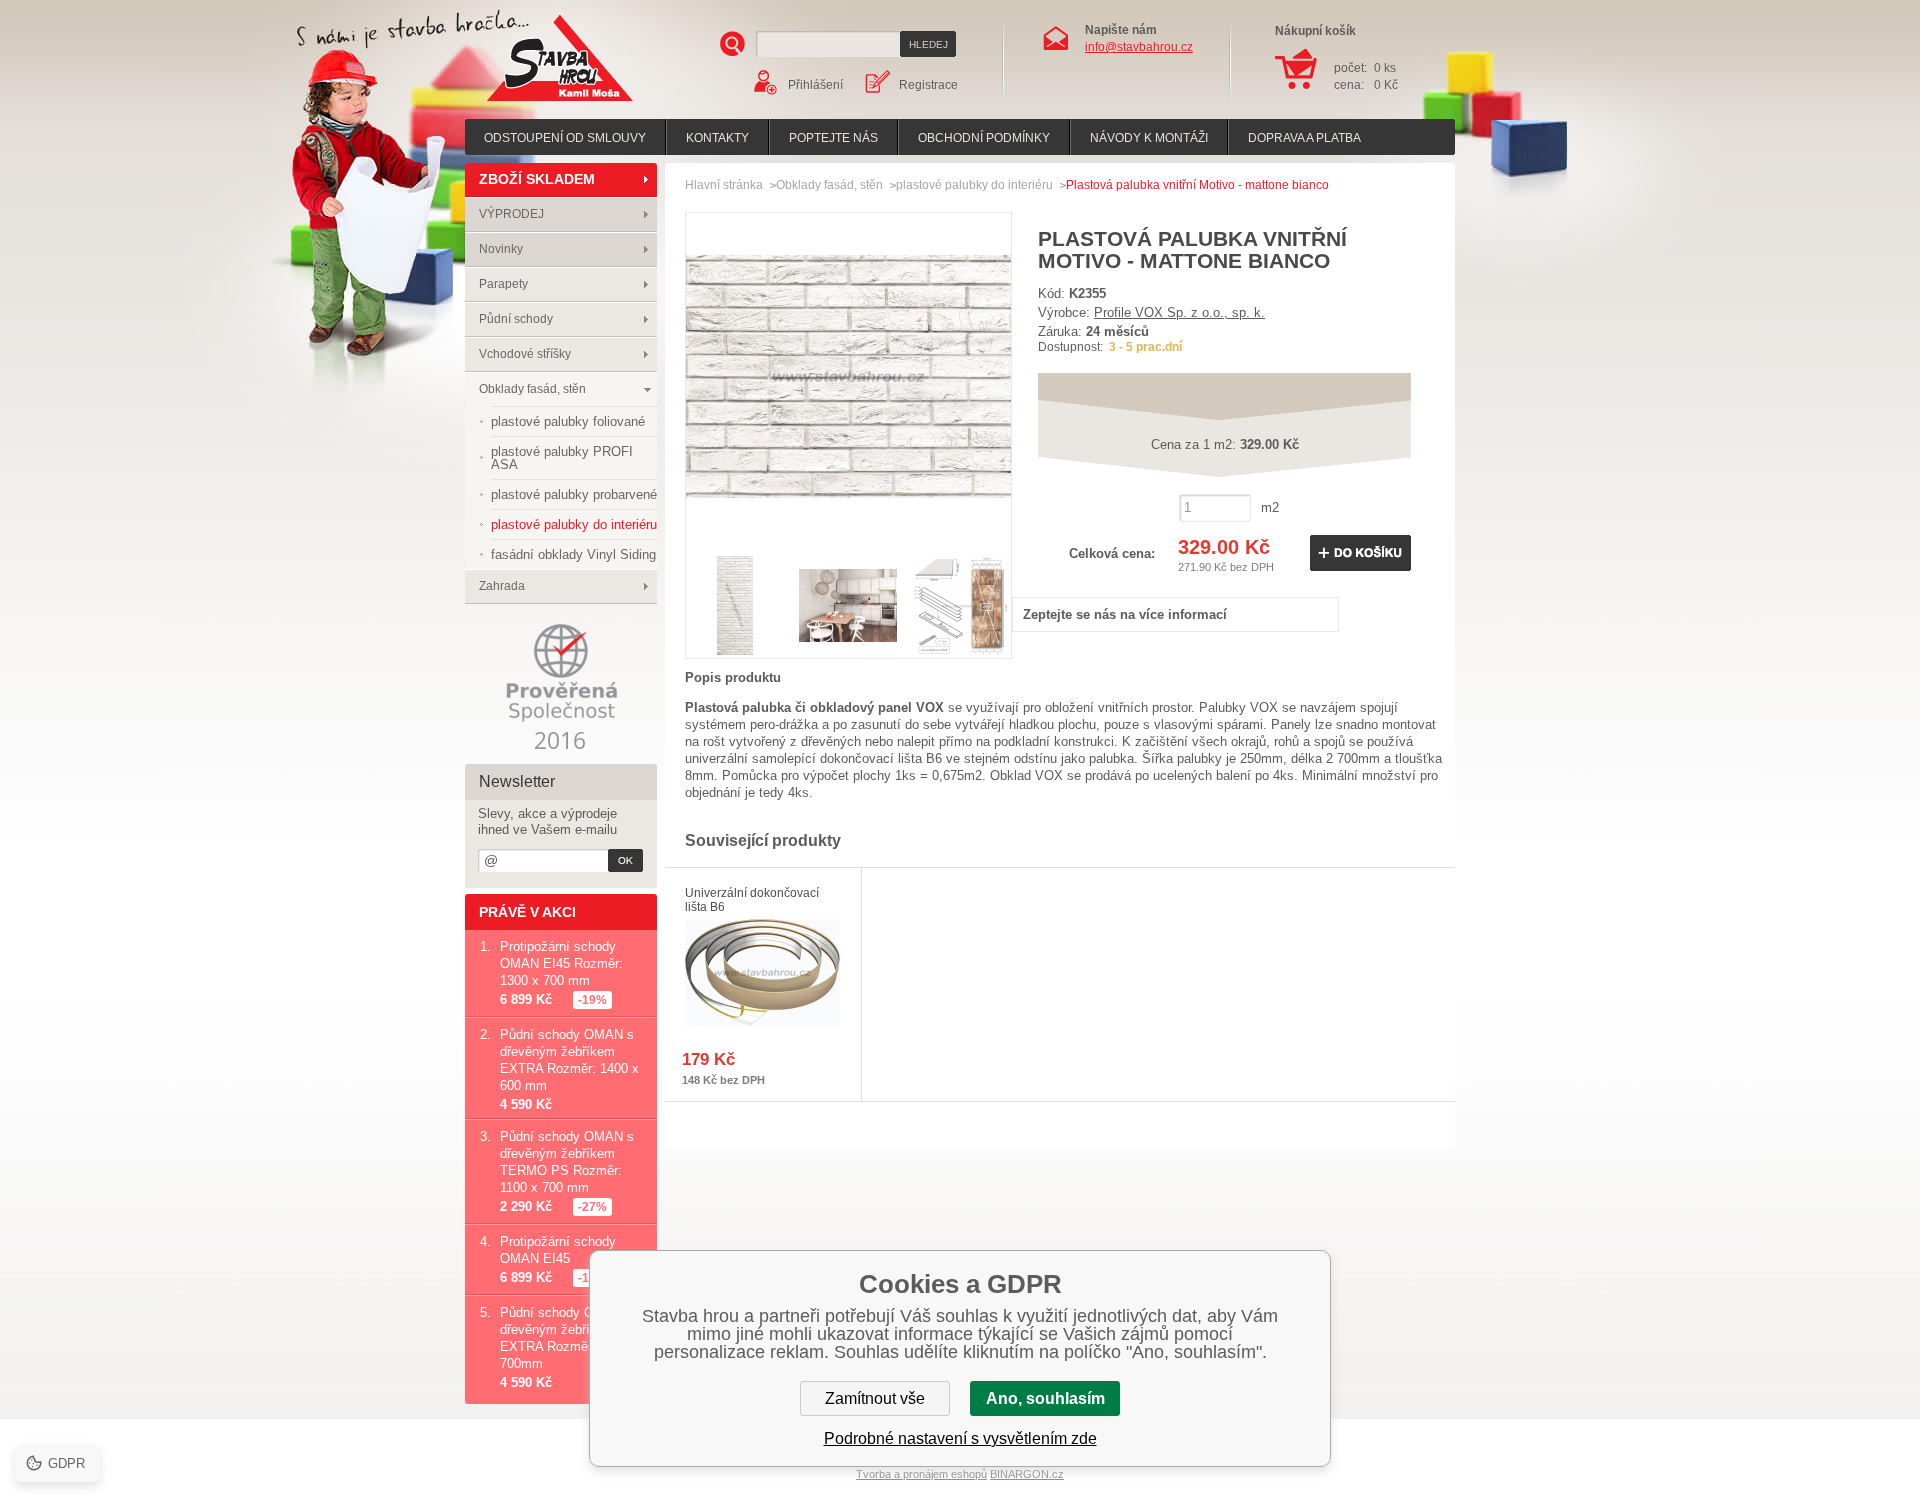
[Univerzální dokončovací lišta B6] (763, 972)
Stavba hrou (529, 103)
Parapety (503, 284)
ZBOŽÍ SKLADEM (537, 179)
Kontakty (717, 138)
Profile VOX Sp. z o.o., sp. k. (1179, 312)
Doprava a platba (1304, 138)
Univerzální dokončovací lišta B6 (752, 900)
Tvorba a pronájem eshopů (921, 1474)
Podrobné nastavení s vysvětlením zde (960, 1438)
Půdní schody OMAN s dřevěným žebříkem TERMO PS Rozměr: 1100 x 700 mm (567, 1162)
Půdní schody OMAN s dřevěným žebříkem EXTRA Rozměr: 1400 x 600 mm (569, 1060)
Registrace (928, 85)
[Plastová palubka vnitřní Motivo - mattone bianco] (848, 534)
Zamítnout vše (875, 1398)
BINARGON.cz (1027, 1474)
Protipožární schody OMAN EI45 (558, 1250)
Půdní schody (516, 319)
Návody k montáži (1149, 138)
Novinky (501, 249)
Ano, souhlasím (1045, 1398)
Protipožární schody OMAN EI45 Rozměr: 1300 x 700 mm (561, 963)
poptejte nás (833, 138)
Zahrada (502, 586)
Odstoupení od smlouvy (565, 138)
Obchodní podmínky (984, 138)
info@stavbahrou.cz (1139, 47)
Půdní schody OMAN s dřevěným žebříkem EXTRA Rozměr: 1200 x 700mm (569, 1338)
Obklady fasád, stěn (532, 389)
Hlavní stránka (724, 185)
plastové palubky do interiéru (974, 185)
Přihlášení (815, 85)
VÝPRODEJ (511, 214)
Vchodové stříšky (525, 354)
